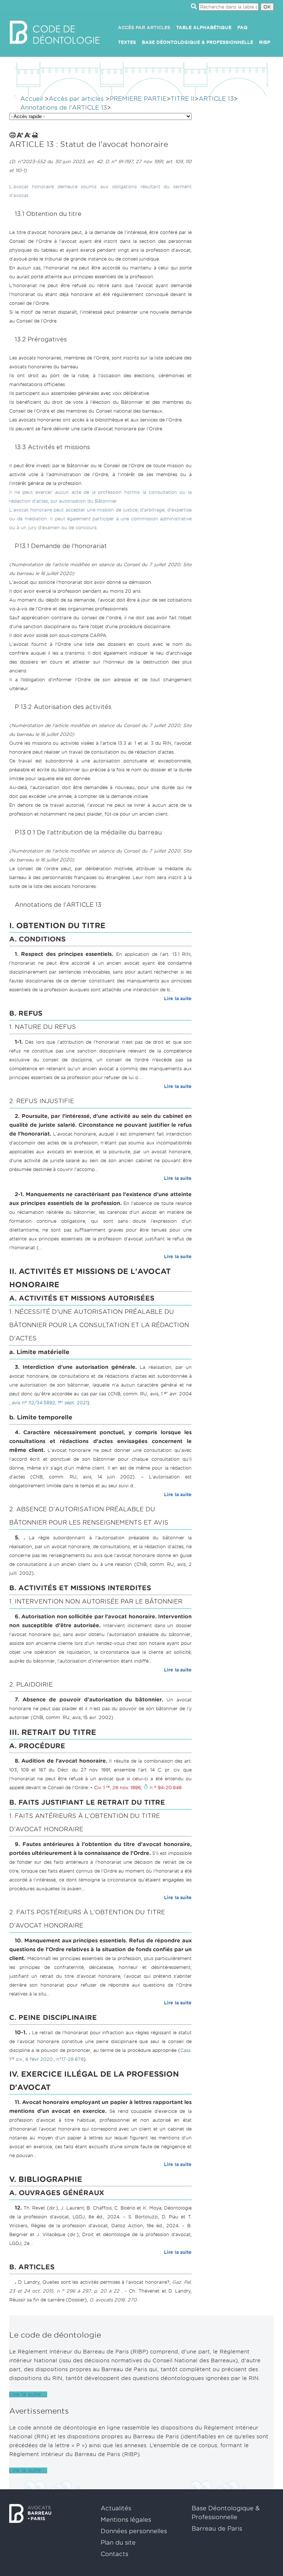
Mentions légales (126, 2520)
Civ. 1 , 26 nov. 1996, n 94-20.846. (138, 1788)
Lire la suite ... (28, 2394)
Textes (127, 42)
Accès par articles (144, 27)
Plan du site (118, 2543)
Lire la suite (178, 998)
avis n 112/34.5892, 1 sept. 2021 (49, 1403)
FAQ (242, 27)
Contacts (114, 2554)
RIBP (265, 42)
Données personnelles (134, 2531)
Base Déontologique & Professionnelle (198, 42)
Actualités (116, 2508)
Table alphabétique (204, 27)
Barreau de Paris (217, 2529)
